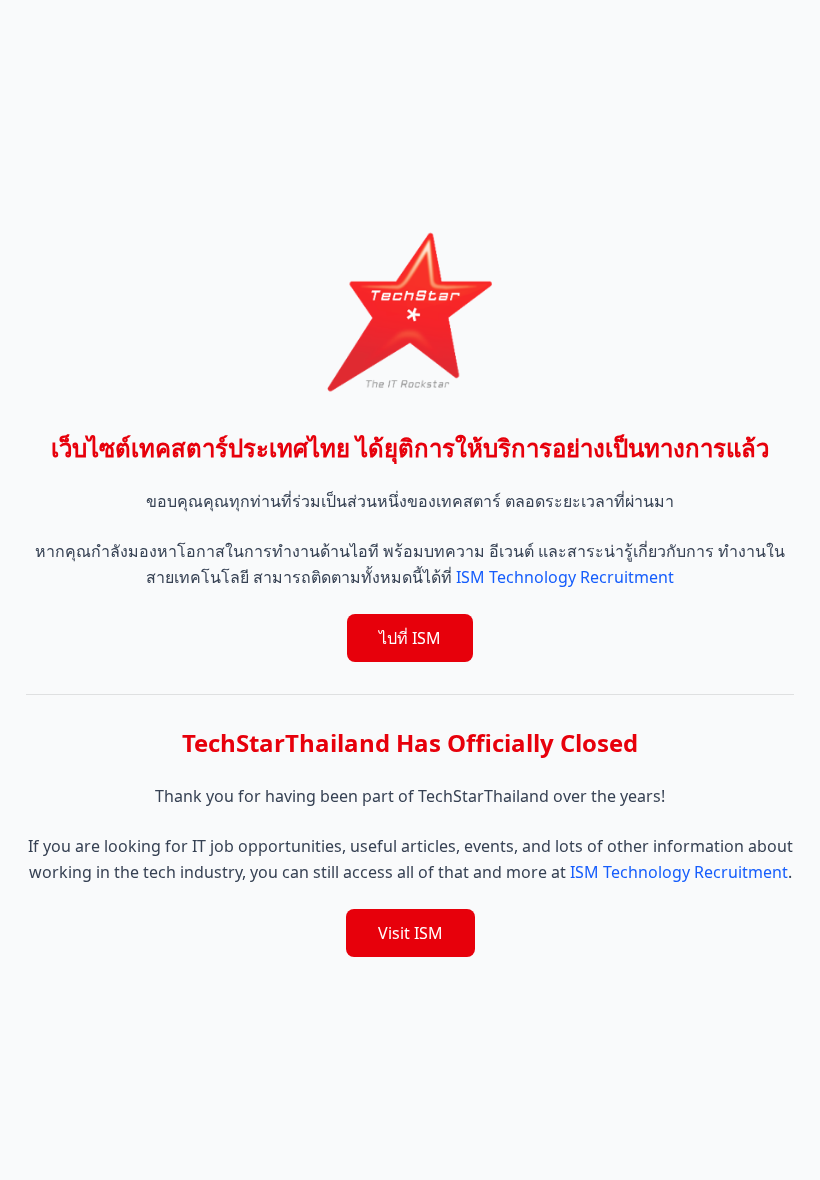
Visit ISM (410, 933)
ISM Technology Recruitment (565, 577)
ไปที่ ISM (410, 638)
